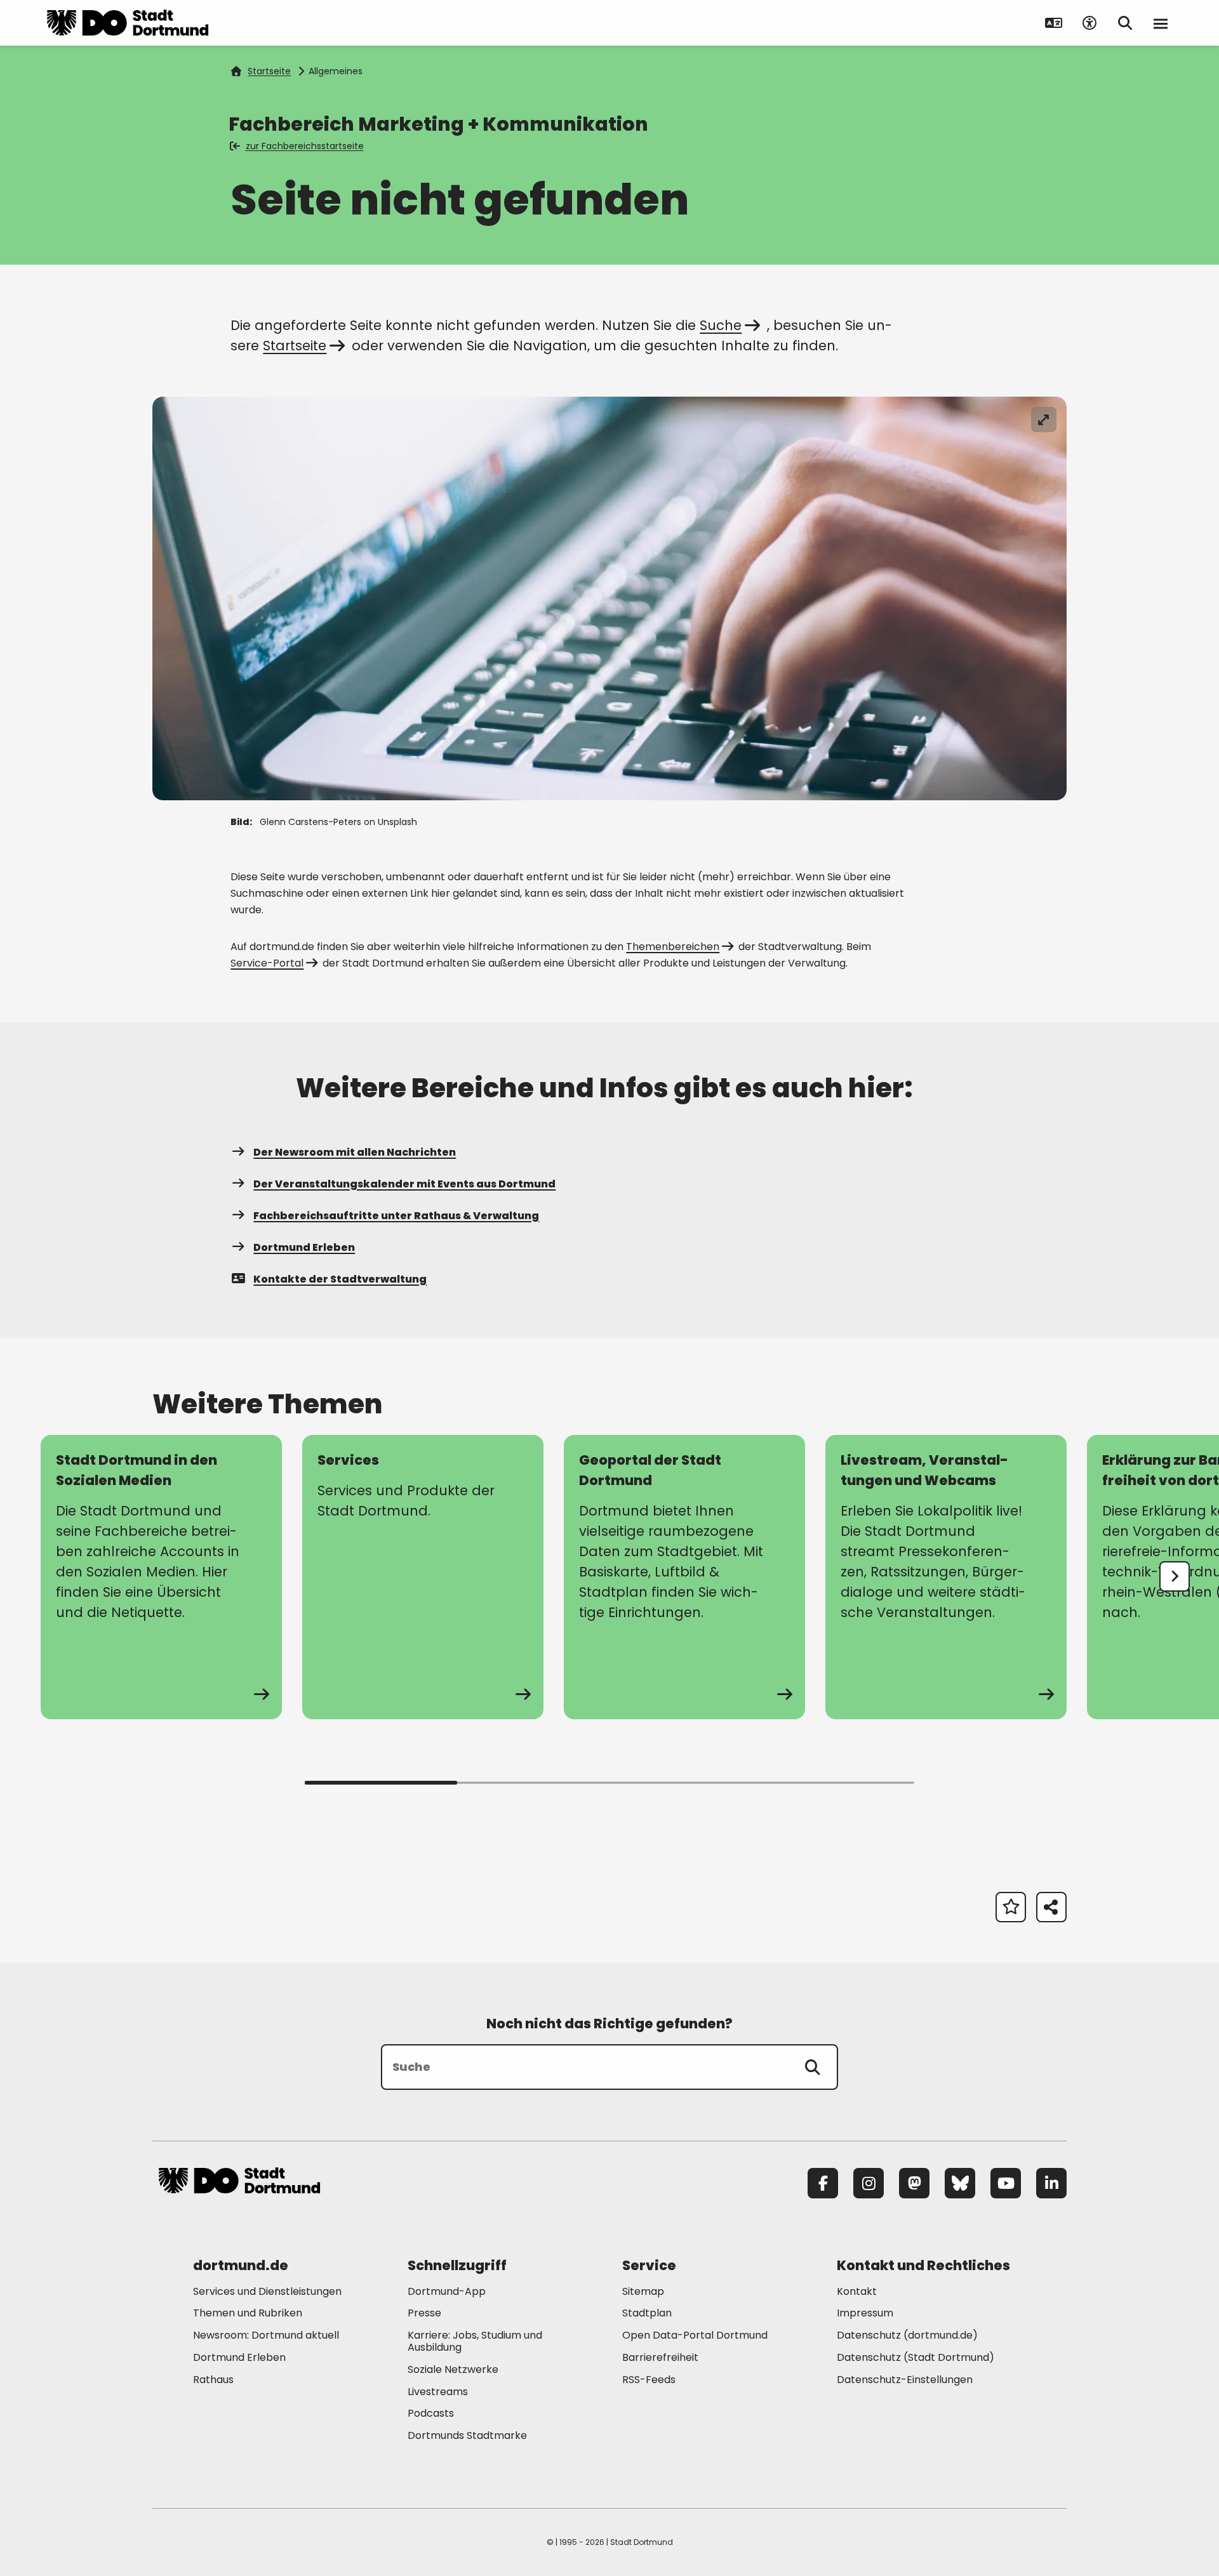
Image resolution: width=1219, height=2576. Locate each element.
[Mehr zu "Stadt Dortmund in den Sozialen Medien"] (161, 1577)
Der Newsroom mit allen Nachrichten (355, 1152)
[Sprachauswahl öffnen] (1054, 23)
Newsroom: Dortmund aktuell (266, 2335)
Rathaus (213, 2380)
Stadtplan (647, 2313)
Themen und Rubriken (248, 2313)
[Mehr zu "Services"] (423, 1577)
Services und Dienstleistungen (267, 2291)
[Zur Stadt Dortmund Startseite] (128, 23)
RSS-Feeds (649, 2380)
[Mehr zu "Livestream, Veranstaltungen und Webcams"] (946, 1577)
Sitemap (643, 2291)
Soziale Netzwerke (453, 2369)
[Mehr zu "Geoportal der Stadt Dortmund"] (684, 1577)
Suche (721, 325)
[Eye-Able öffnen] (1089, 23)
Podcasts (431, 2413)
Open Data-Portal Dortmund (695, 2335)
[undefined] (1175, 1576)
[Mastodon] (914, 2183)
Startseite (269, 71)
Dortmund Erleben (304, 1247)
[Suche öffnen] (1125, 23)
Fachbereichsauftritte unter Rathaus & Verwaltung (396, 1216)
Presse (424, 2313)
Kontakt (857, 2291)
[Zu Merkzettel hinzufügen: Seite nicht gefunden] (1011, 1907)
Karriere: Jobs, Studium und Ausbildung (475, 2341)
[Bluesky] (960, 2183)
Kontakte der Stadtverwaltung (340, 1279)
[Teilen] (1051, 1907)
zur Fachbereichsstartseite (305, 146)
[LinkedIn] (1051, 2183)
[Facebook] (823, 2183)
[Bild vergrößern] (1044, 419)
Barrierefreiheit (660, 2357)
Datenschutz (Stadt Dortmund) (916, 2357)
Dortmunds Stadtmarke (467, 2435)
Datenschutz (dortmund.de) (907, 2335)
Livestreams (438, 2392)
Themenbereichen (673, 947)
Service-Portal (267, 963)
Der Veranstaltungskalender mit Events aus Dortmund (404, 1184)
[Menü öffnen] (1161, 23)
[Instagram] (869, 2183)
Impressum (865, 2313)
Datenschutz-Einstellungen (905, 2380)
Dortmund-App (447, 2291)
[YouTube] (1006, 2183)
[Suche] (813, 2067)
